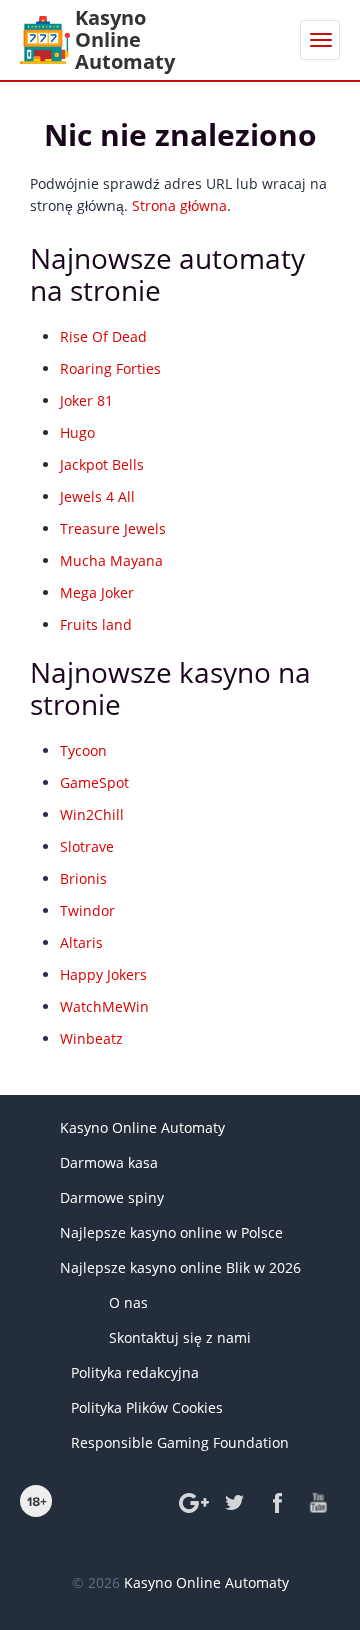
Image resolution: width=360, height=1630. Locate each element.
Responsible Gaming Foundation (180, 1442)
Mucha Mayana (111, 560)
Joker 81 (86, 400)
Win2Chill (92, 814)
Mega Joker (97, 592)
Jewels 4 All (97, 496)
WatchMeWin (104, 1006)
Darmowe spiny (112, 1197)
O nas (128, 1302)
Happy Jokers (103, 974)
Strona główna (179, 205)
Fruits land (96, 624)
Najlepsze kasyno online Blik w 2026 (180, 1267)
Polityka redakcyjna (135, 1372)
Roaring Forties (110, 368)
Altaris (81, 942)
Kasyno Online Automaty (142, 1127)
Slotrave (87, 846)
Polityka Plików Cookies (147, 1407)
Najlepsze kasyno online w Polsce (171, 1232)
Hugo (77, 432)
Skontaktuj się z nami (180, 1337)
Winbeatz (91, 1038)
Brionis (83, 878)
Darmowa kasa (109, 1162)
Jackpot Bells (102, 464)
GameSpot (94, 782)
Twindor (87, 910)
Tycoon (83, 750)
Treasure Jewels (113, 528)
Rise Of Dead (103, 336)
